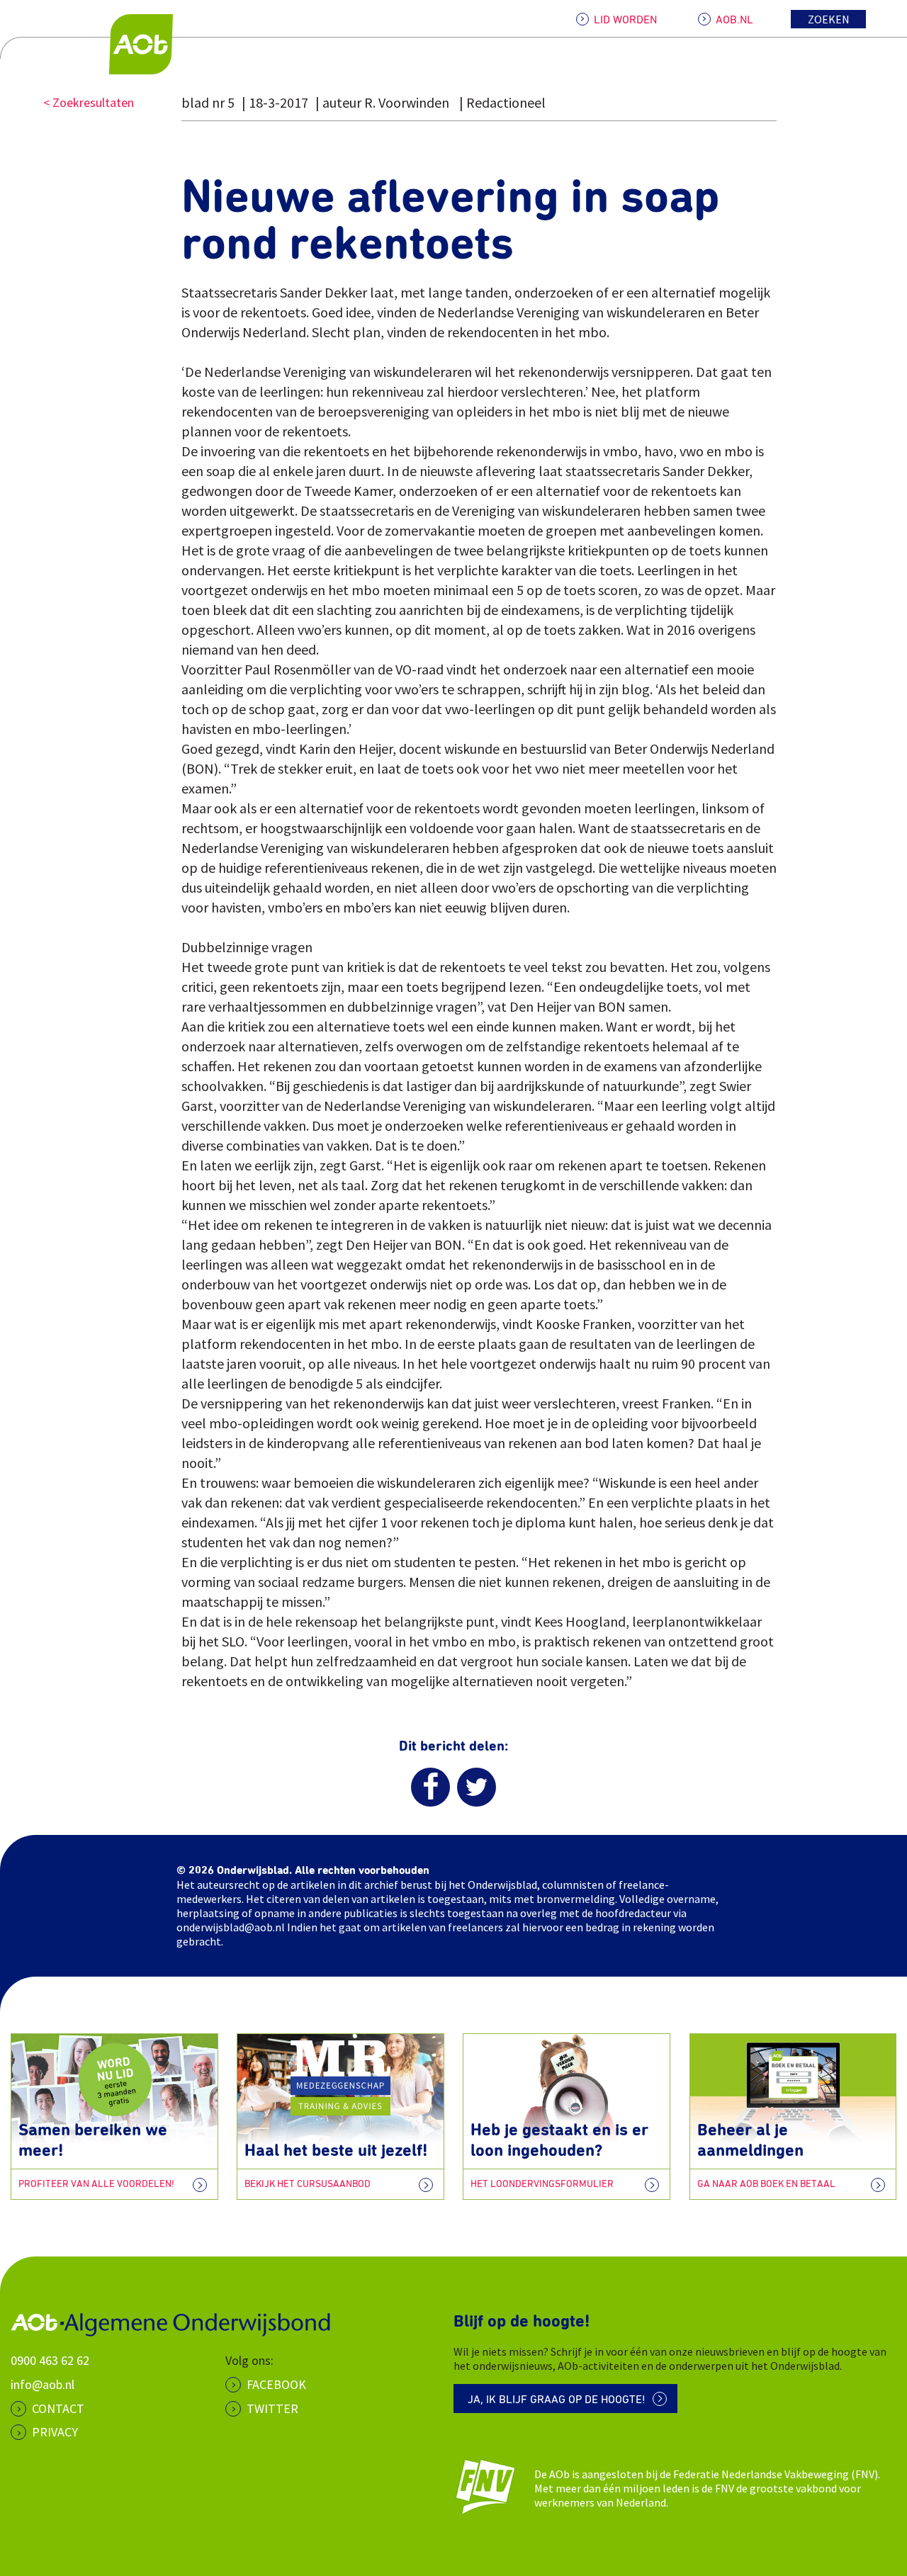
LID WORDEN (625, 20)
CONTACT (58, 2408)
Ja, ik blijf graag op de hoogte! (557, 2400)
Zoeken (829, 19)
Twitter (272, 2408)
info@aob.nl (43, 2384)
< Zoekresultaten (89, 102)
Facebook (276, 2384)
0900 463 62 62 (50, 2360)
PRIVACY (55, 2432)
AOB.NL (734, 20)
